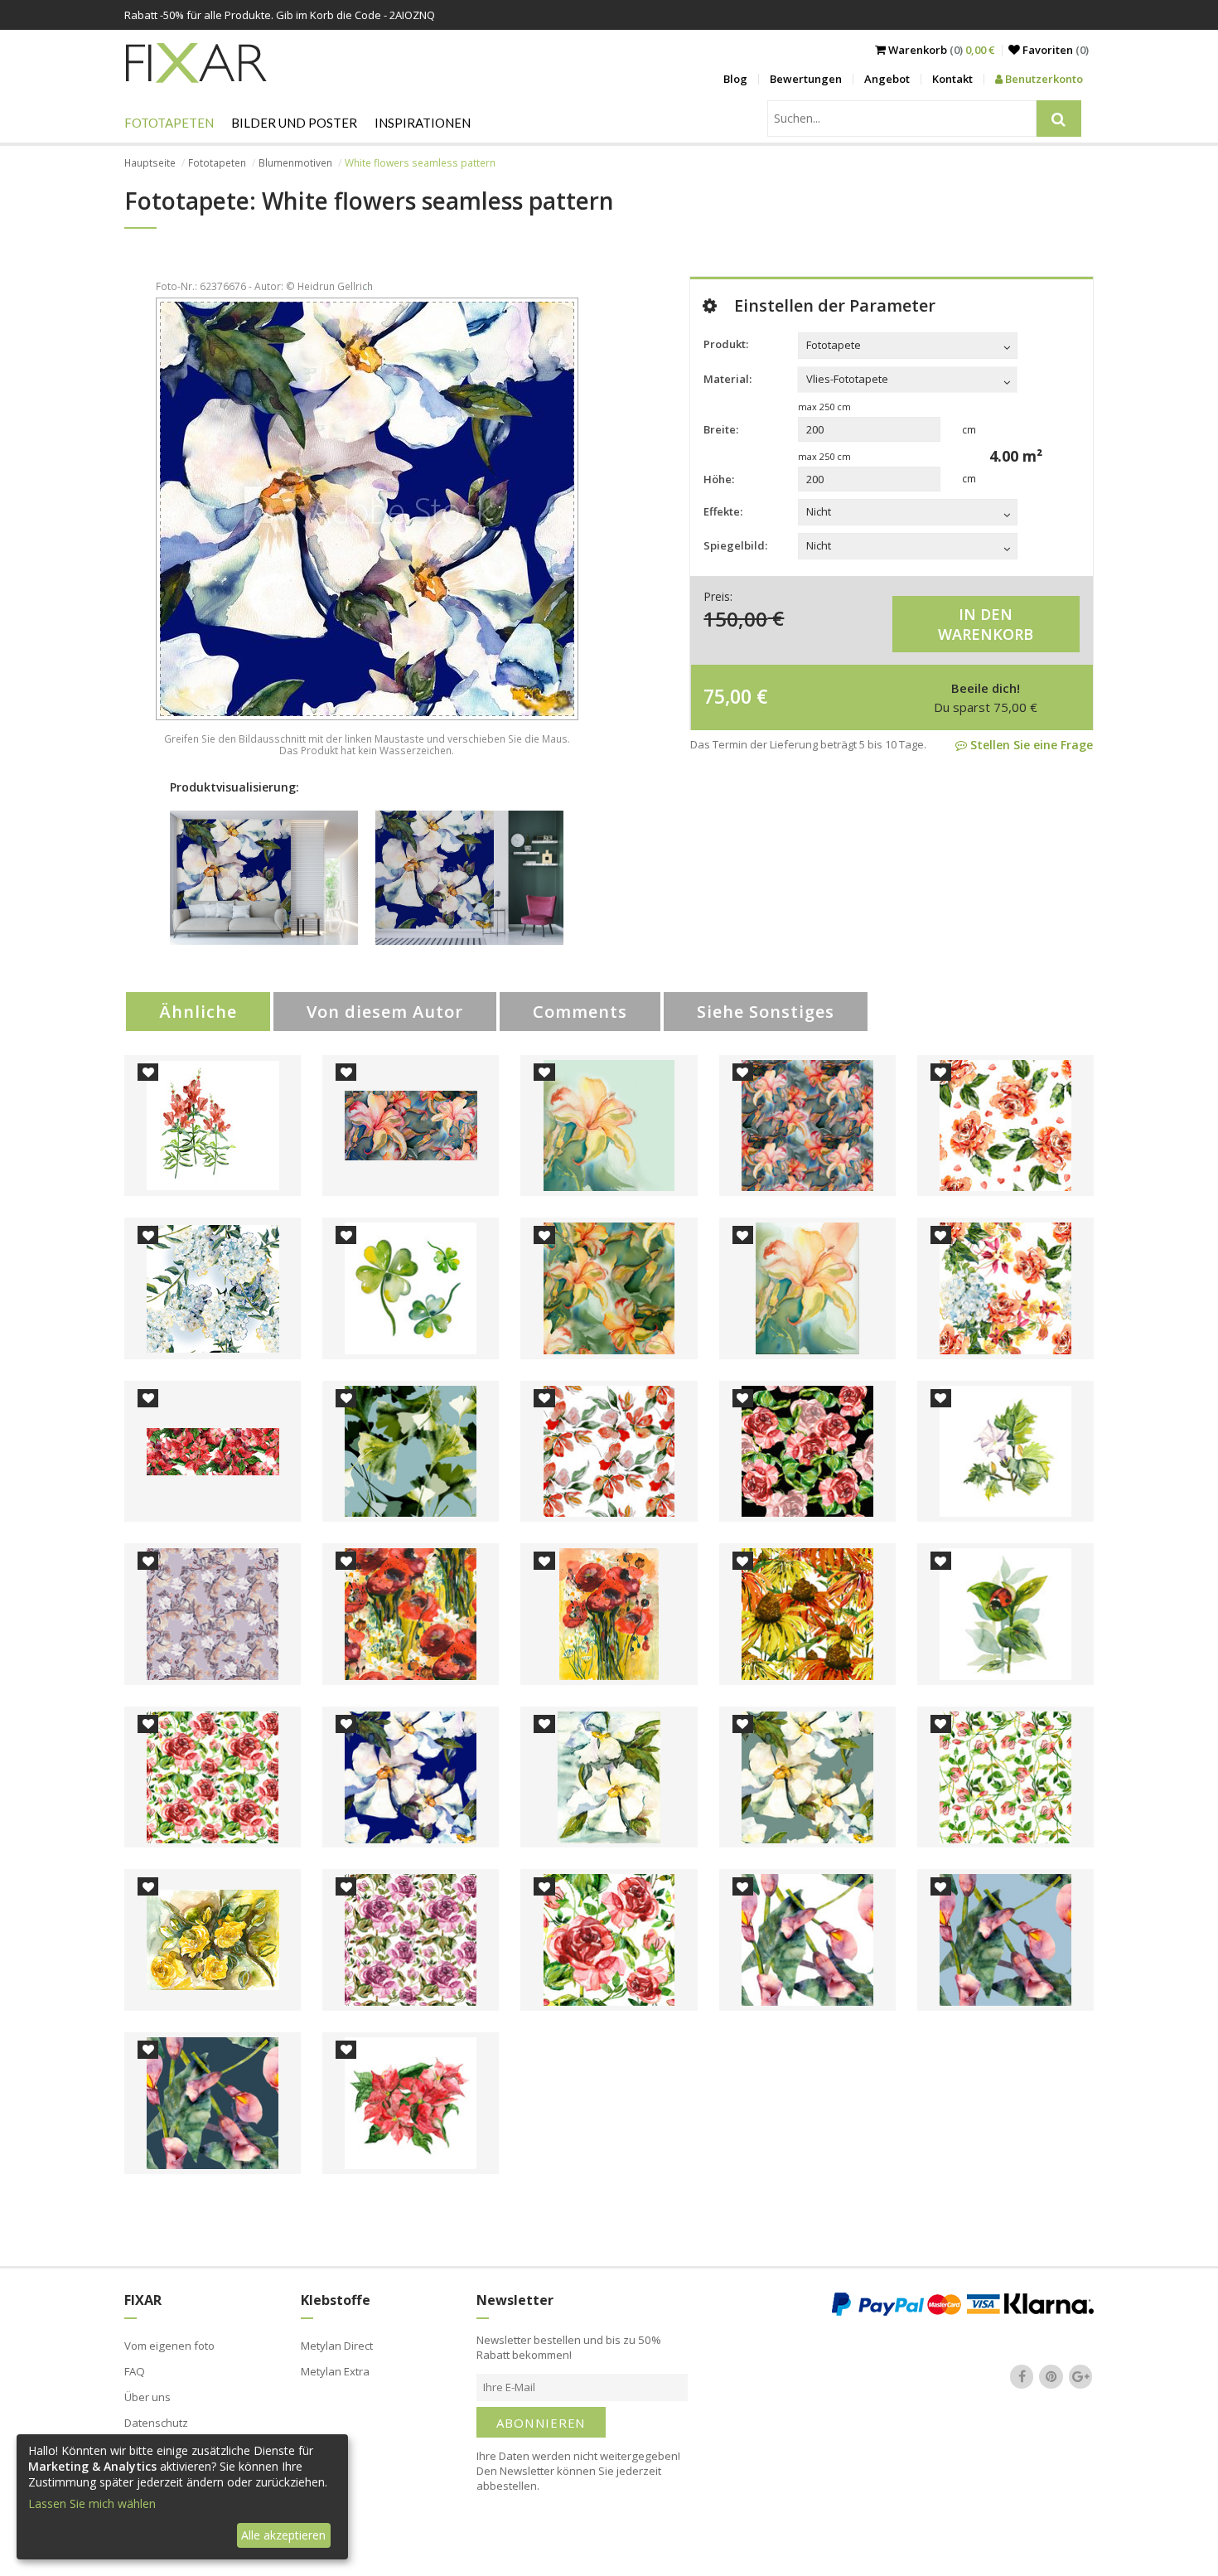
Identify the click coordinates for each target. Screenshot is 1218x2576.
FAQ (135, 2371)
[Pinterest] (1051, 2376)
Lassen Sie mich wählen (92, 2503)
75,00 (727, 696)
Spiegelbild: (735, 545)
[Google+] (1080, 2376)
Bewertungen (806, 79)
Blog (735, 79)
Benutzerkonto (1043, 79)
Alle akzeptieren (283, 2535)
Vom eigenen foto (169, 2346)
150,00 (735, 618)
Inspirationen (423, 123)
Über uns (147, 2397)
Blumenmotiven (295, 163)
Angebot (887, 79)
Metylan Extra (335, 2371)
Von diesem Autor (385, 1012)
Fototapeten (169, 123)
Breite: (721, 429)
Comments (580, 1012)
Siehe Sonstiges (766, 1012)
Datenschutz (156, 2423)
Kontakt (952, 79)
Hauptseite (150, 163)
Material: (727, 379)
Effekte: (723, 511)
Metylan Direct (337, 2346)
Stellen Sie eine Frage (1030, 745)
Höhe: (719, 479)
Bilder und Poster (294, 123)
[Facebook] (1022, 2376)
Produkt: (726, 344)
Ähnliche (198, 1012)
